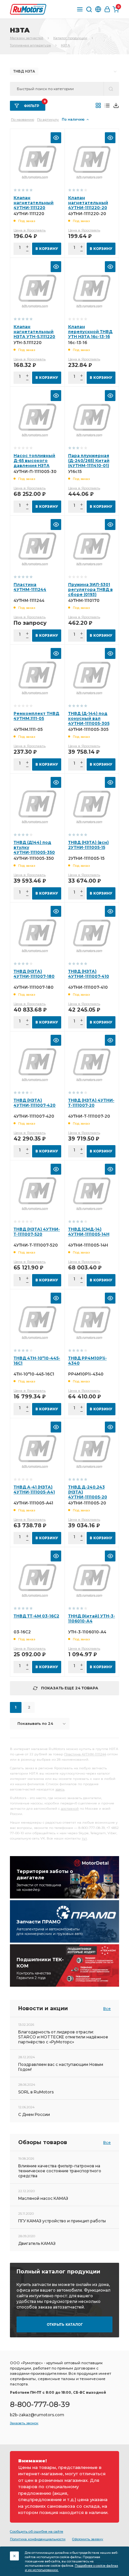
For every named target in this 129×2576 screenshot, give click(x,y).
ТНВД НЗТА (24, 71)
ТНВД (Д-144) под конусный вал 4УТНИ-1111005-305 (89, 718)
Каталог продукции (70, 38)
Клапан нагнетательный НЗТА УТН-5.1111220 (34, 332)
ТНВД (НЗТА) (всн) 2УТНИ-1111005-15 (88, 845)
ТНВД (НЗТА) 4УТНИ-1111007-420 (35, 1103)
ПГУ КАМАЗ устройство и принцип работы (62, 2221)
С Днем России (34, 2114)
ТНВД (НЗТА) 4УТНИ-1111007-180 (34, 974)
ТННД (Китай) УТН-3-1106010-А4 (92, 1618)
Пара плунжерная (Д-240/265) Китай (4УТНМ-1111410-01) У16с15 (89, 463)
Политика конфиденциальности (38, 2539)
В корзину (47, 249)
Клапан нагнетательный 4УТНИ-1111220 (34, 203)
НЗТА (65, 45)
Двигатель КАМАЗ (37, 2243)
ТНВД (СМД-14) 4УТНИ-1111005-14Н (89, 1232)
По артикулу (48, 119)
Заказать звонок (24, 2423)
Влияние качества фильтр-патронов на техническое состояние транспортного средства (60, 2171)
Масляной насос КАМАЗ (43, 2198)
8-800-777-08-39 (40, 2404)
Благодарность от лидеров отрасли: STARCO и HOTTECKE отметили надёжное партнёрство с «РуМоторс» (63, 2037)
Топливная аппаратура (30, 45)
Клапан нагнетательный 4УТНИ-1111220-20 (88, 203)
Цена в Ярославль (30, 230)
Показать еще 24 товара (70, 1688)
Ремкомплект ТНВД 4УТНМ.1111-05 (36, 716)
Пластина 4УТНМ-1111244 (30, 587)
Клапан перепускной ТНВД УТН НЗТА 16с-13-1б (90, 332)
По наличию (73, 119)
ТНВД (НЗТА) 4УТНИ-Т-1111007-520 (37, 1232)
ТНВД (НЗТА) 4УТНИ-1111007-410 (89, 974)
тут (84, 1838)
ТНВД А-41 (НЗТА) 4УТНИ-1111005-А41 (34, 1490)
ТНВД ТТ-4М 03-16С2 (36, 1616)
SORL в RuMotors (36, 2092)
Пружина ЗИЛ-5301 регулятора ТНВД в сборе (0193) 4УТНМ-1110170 (90, 592)
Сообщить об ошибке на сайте (37, 2531)
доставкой (70, 1809)
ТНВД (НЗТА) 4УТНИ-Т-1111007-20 (91, 1103)
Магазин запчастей (27, 38)
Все (107, 2009)
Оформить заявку (88, 2539)
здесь (60, 1789)
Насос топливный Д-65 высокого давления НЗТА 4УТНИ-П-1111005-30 (36, 463)
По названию (22, 119)
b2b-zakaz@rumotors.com (37, 2415)
